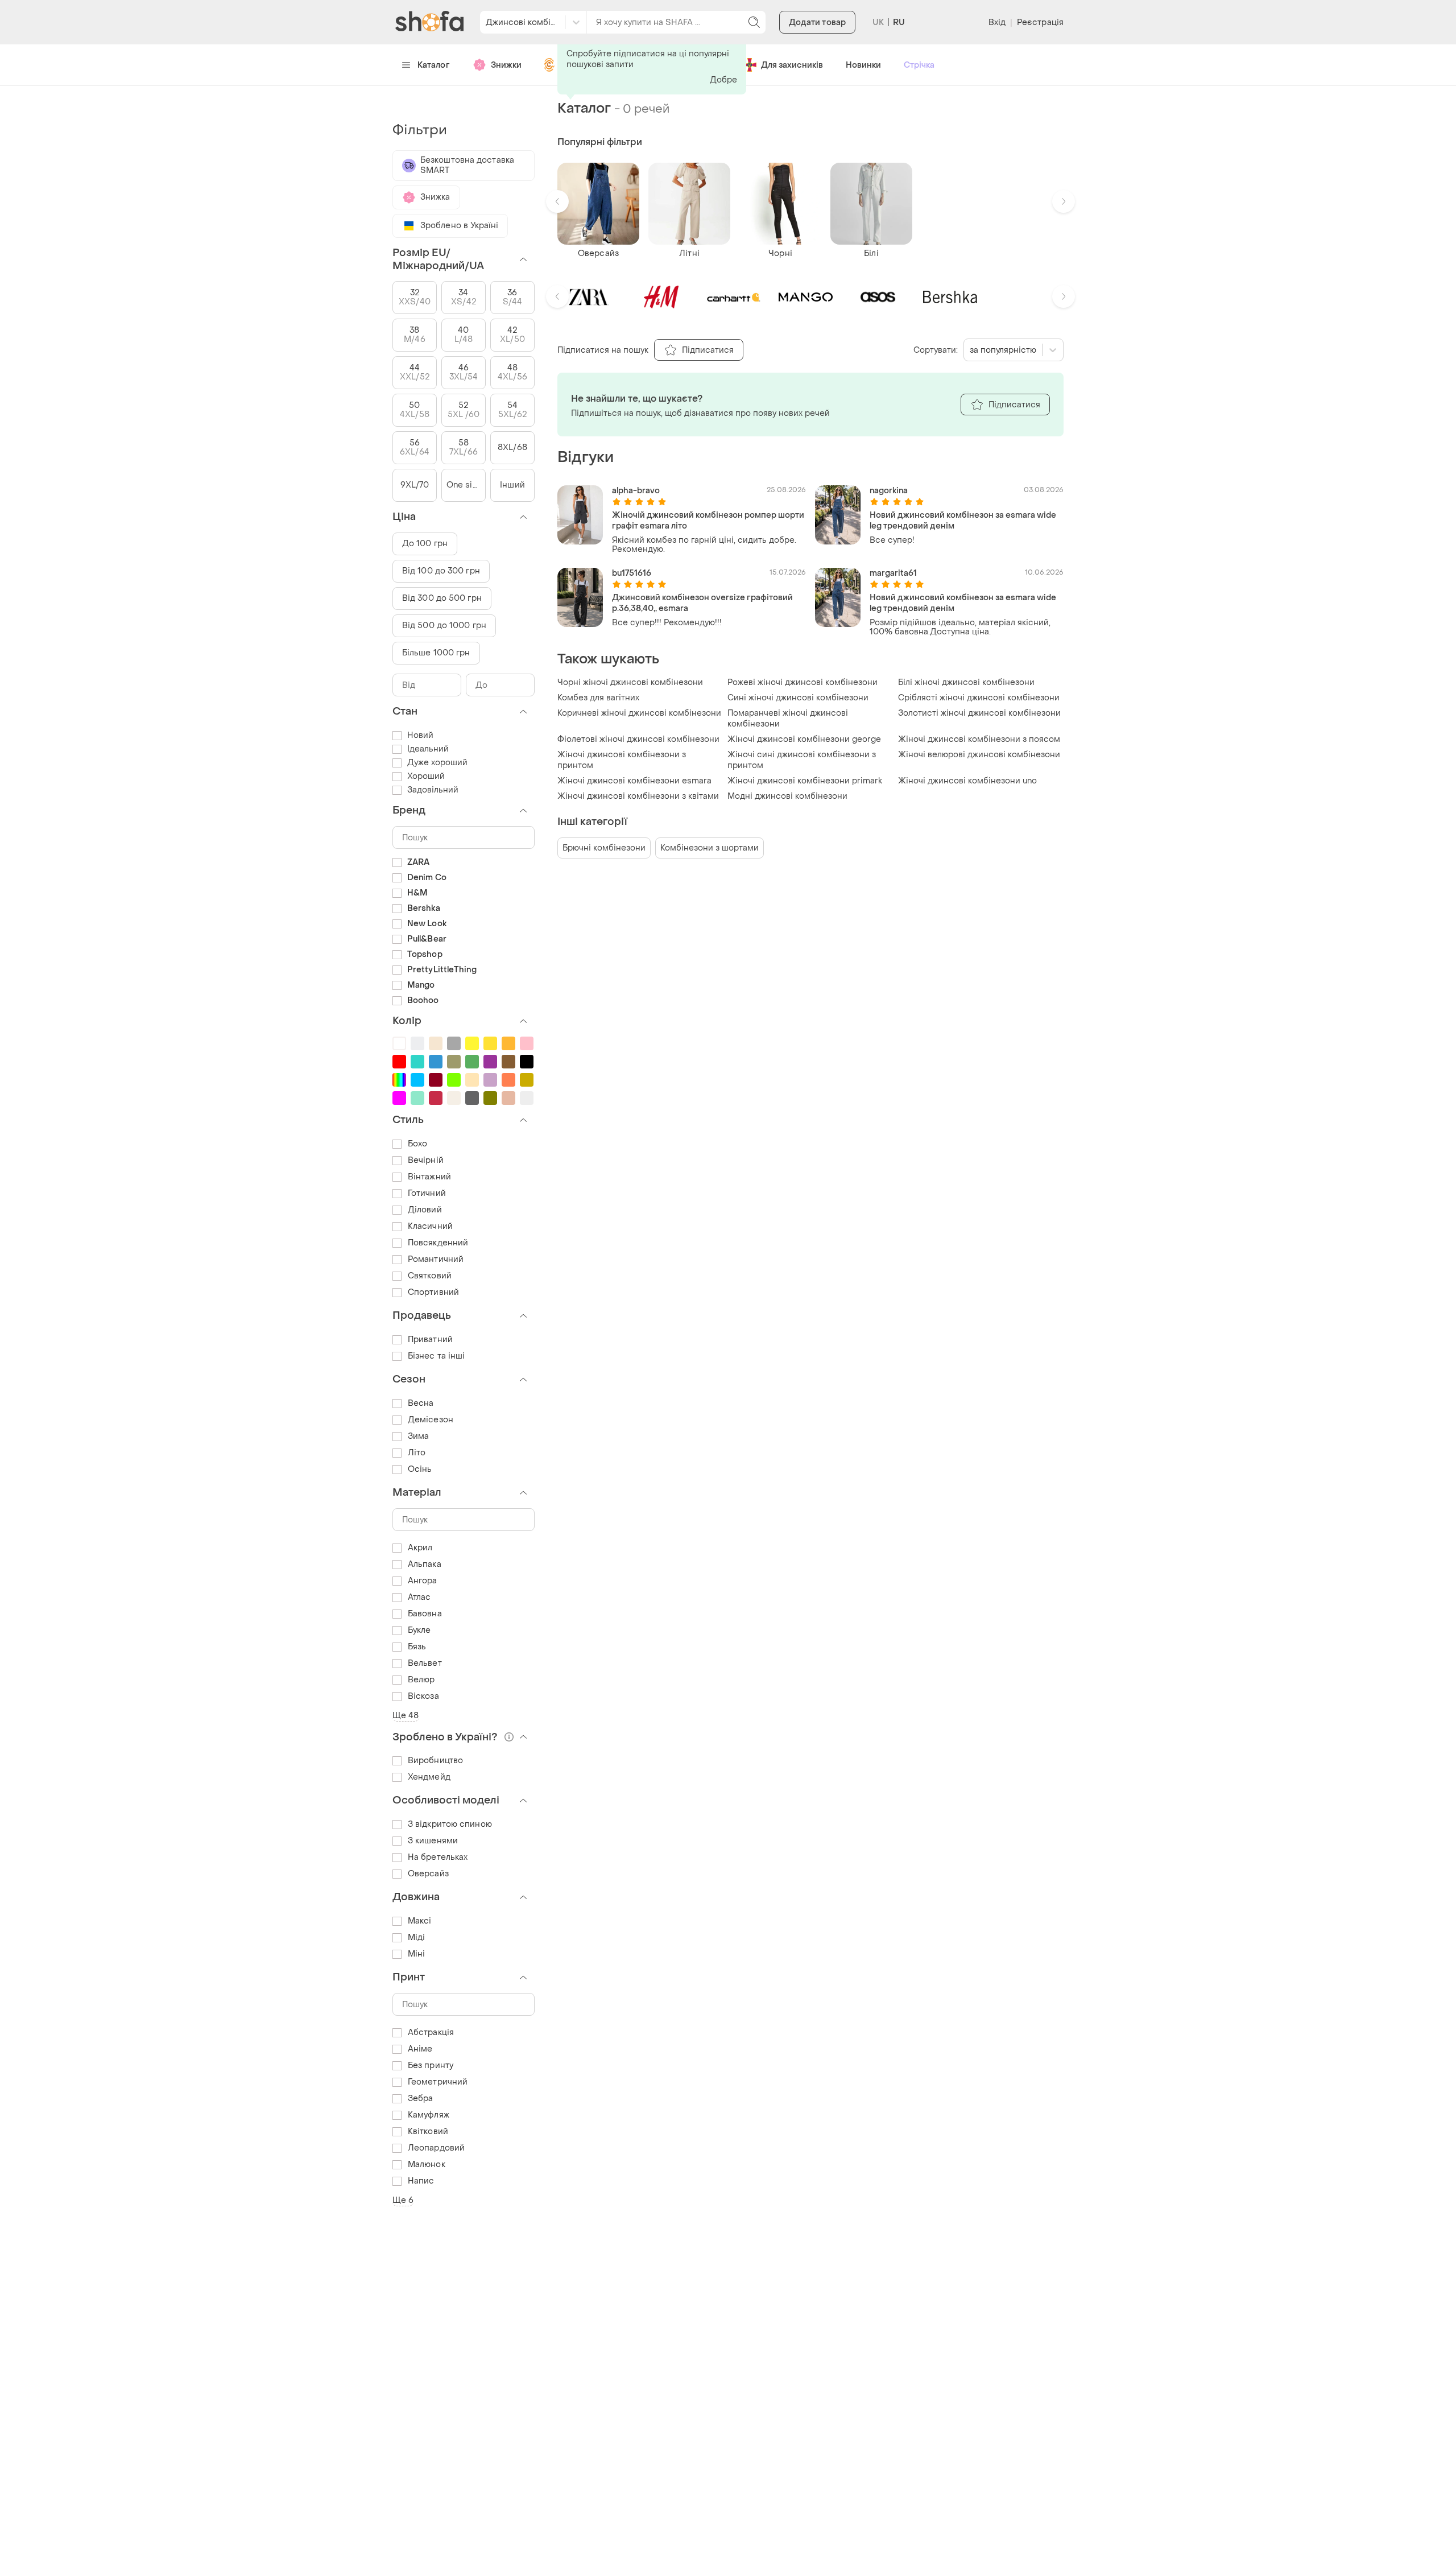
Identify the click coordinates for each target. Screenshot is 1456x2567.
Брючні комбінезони (604, 848)
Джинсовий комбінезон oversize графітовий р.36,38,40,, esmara (702, 603)
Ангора (423, 1581)
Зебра (421, 2098)
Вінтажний (429, 1177)
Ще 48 (406, 1716)
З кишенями (433, 1841)
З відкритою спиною (450, 1824)
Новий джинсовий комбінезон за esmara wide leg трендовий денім (963, 521)
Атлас (419, 1597)
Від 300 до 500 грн (442, 598)
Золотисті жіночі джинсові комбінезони (979, 713)
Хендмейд (429, 1777)
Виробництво (435, 1761)
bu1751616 (632, 573)
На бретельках (438, 1857)
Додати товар (817, 22)
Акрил (420, 1548)
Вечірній (426, 1160)
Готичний (427, 1193)
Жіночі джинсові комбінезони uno (967, 781)
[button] (557, 201)
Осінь (420, 1469)
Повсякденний (438, 1243)
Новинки (863, 65)
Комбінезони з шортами (710, 848)
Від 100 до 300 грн (441, 571)
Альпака (425, 1564)
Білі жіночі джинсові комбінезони (966, 682)
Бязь (417, 1647)
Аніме (420, 2049)
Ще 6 (403, 2200)
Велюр (421, 1680)
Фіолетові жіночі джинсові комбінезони (638, 739)
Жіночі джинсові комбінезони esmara (634, 781)
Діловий (425, 1210)
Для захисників (792, 65)
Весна (421, 1403)
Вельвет (425, 1663)
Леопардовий (436, 2148)
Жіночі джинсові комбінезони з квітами (638, 796)
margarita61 (893, 573)
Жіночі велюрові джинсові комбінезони (979, 755)
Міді (416, 1937)
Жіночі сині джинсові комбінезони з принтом (802, 760)
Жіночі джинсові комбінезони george (804, 739)
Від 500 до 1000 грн (444, 626)
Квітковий (428, 2131)
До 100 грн (425, 544)
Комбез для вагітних (598, 698)
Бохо (417, 1144)
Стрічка (919, 65)
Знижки (506, 65)
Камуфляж (429, 2115)
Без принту (431, 2065)
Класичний (430, 1226)
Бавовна (425, 1614)
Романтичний (436, 1259)
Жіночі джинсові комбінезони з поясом (979, 739)
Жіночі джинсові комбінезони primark (805, 781)
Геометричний (438, 2082)
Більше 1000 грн (436, 653)
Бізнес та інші (436, 1356)
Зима (418, 1436)
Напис (421, 2181)
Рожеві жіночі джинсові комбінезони (803, 682)
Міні (416, 1954)
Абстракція (431, 2032)
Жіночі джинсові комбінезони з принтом (622, 760)
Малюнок (427, 2164)
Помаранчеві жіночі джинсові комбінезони (788, 719)
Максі (420, 1921)
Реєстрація (1040, 22)
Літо (417, 1453)
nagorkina (889, 491)
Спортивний (433, 1292)
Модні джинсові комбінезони (787, 796)
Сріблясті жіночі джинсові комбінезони (979, 698)
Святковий (430, 1276)
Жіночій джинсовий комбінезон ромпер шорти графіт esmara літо (708, 521)
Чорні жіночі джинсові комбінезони (630, 682)
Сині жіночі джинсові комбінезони (798, 698)
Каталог (434, 65)
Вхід (997, 22)
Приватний (430, 1340)
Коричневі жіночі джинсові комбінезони (639, 713)
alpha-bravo (636, 491)
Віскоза (423, 1696)
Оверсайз (428, 1874)
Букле (419, 1630)
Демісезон (431, 1420)
